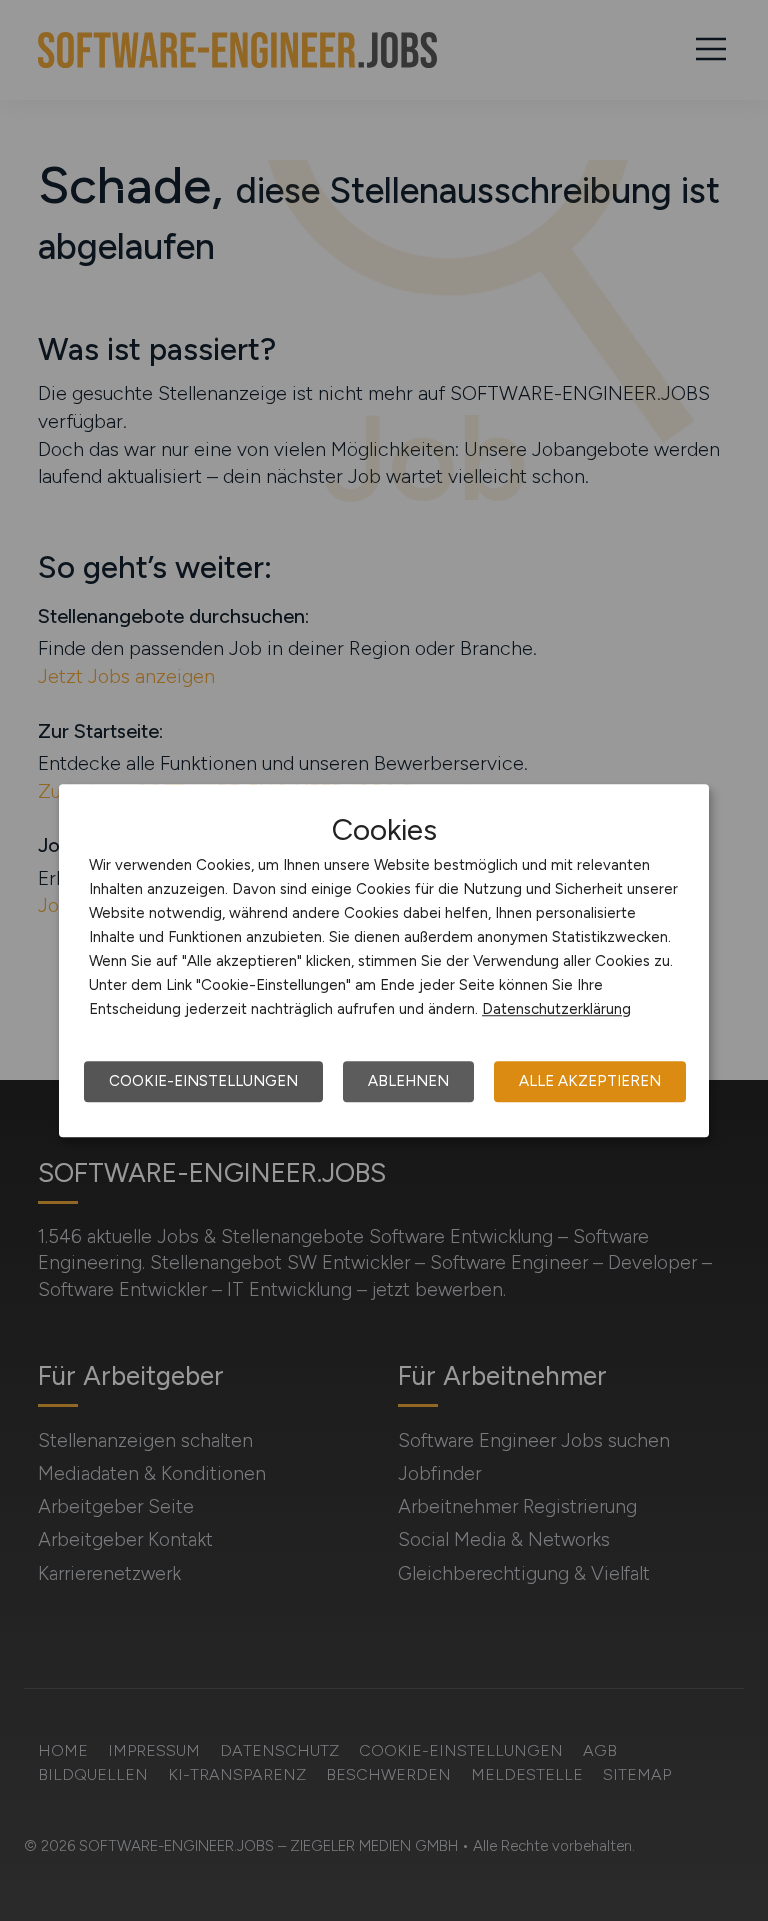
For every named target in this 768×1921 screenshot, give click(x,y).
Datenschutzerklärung (556, 1009)
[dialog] (384, 961)
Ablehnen (408, 1081)
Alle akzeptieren (590, 1081)
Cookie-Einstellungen (203, 1081)
